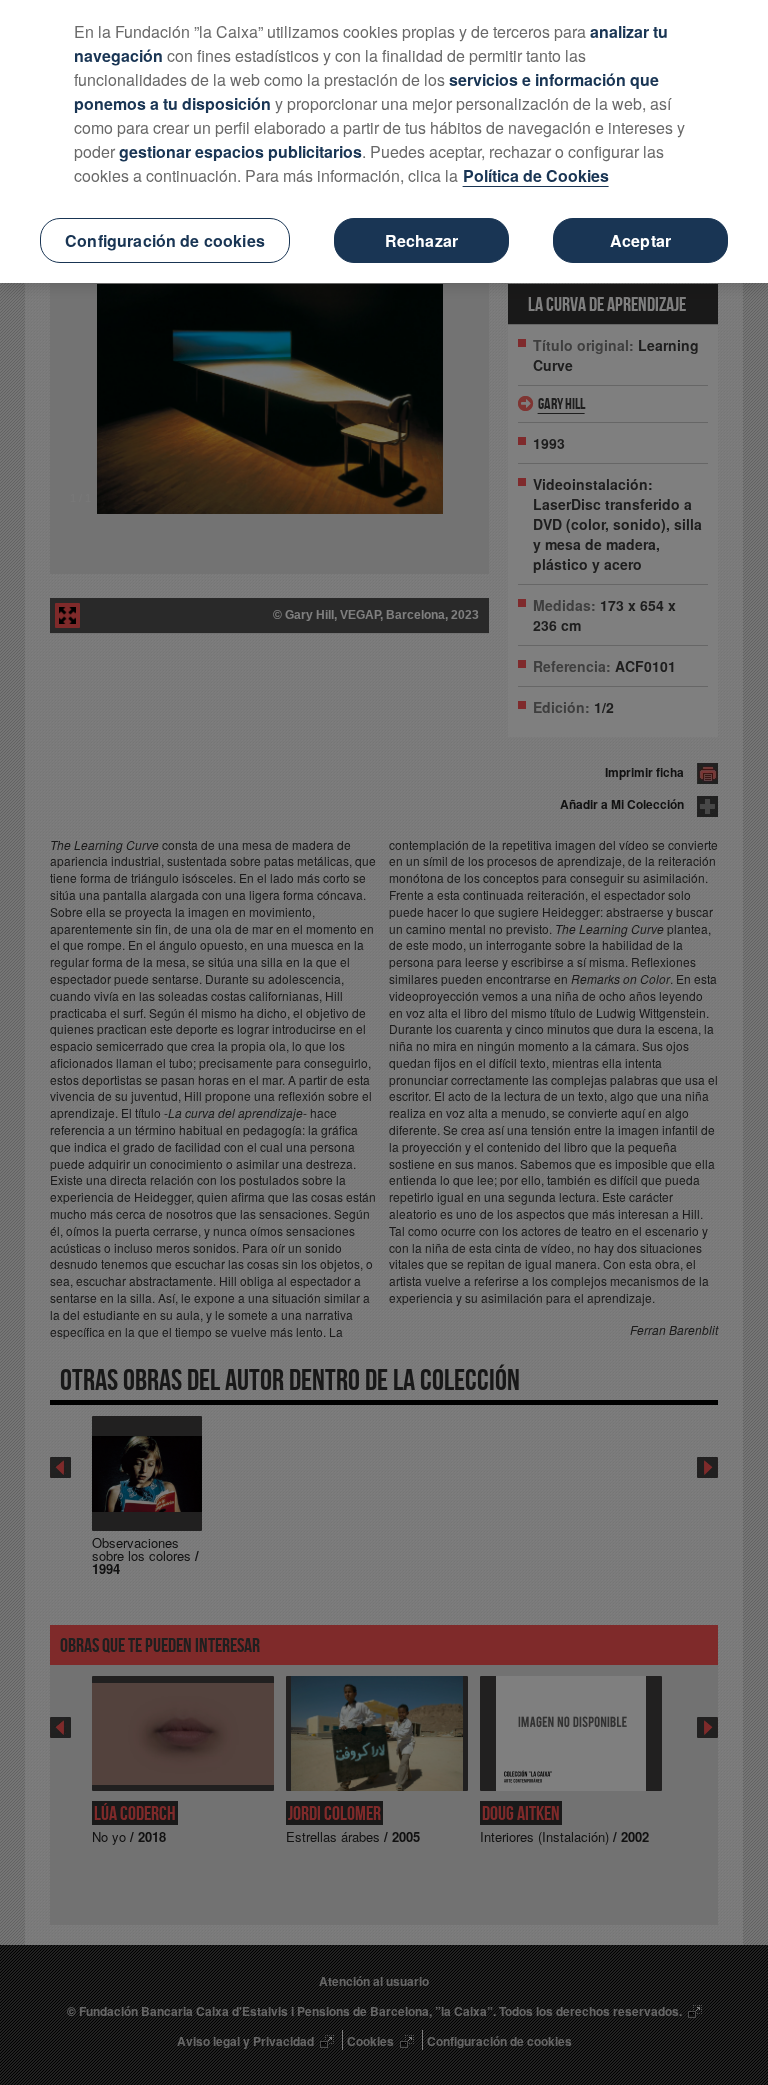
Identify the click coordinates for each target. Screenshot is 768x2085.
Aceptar (640, 240)
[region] (384, 141)
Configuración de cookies (165, 240)
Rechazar (421, 240)
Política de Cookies (536, 175)
